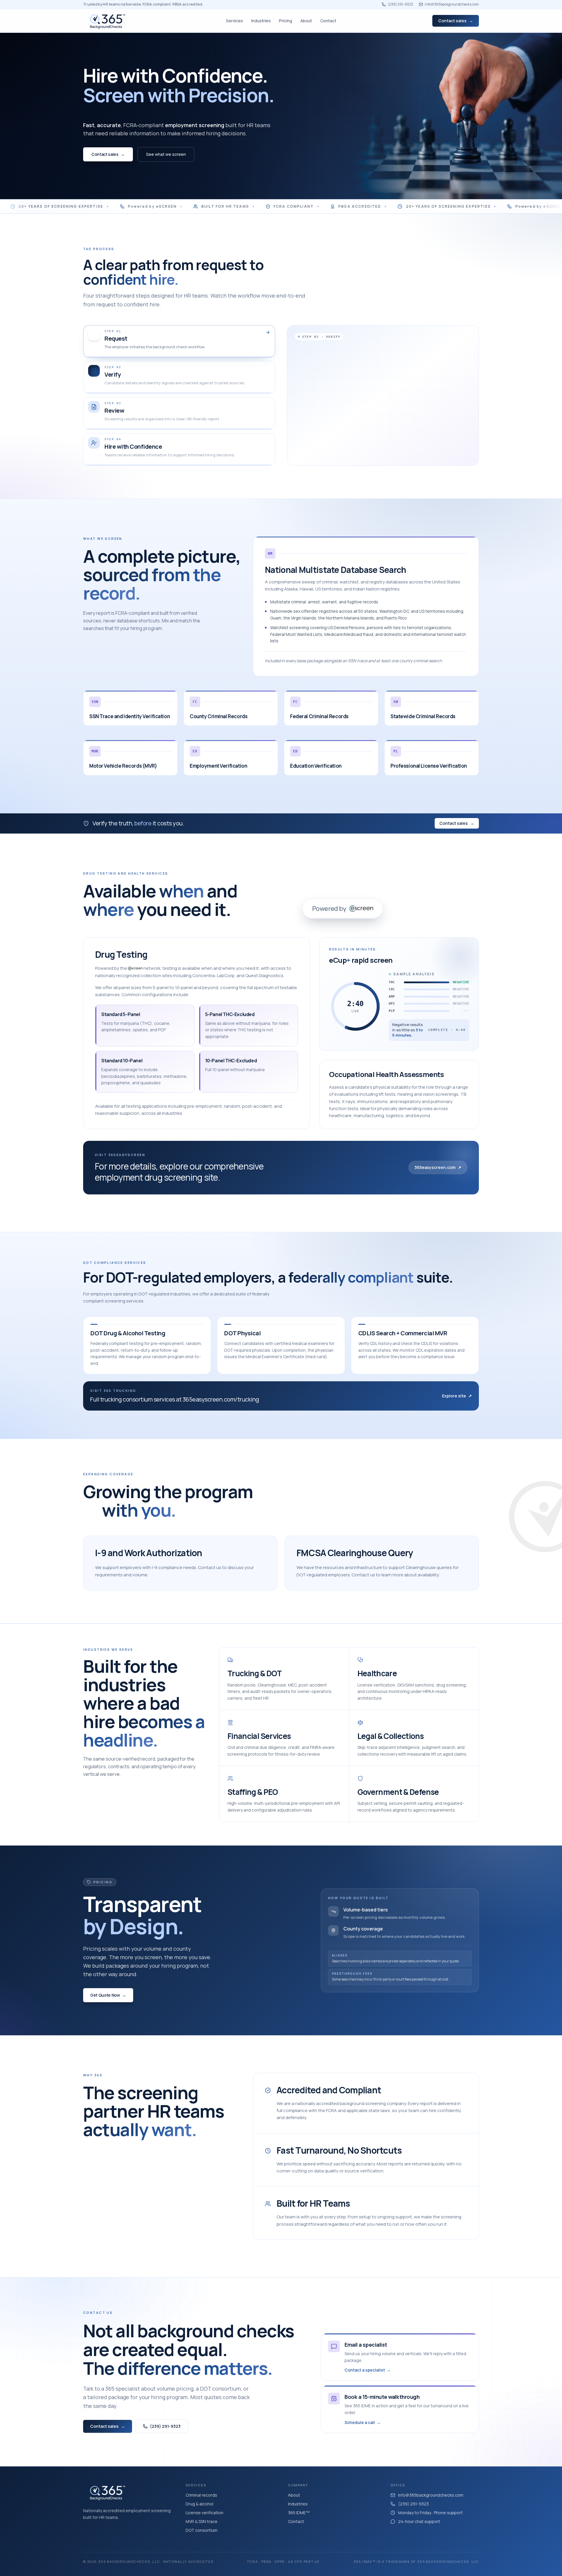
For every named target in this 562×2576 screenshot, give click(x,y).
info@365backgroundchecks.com (452, 4)
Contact (296, 2521)
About (294, 2495)
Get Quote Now (108, 1995)
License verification (204, 2513)
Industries (298, 2504)
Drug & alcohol (199, 2504)
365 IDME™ (299, 2513)
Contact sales (456, 21)
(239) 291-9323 (400, 4)
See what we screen (166, 154)
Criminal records (201, 2495)
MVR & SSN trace (202, 2521)
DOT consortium (202, 2530)
